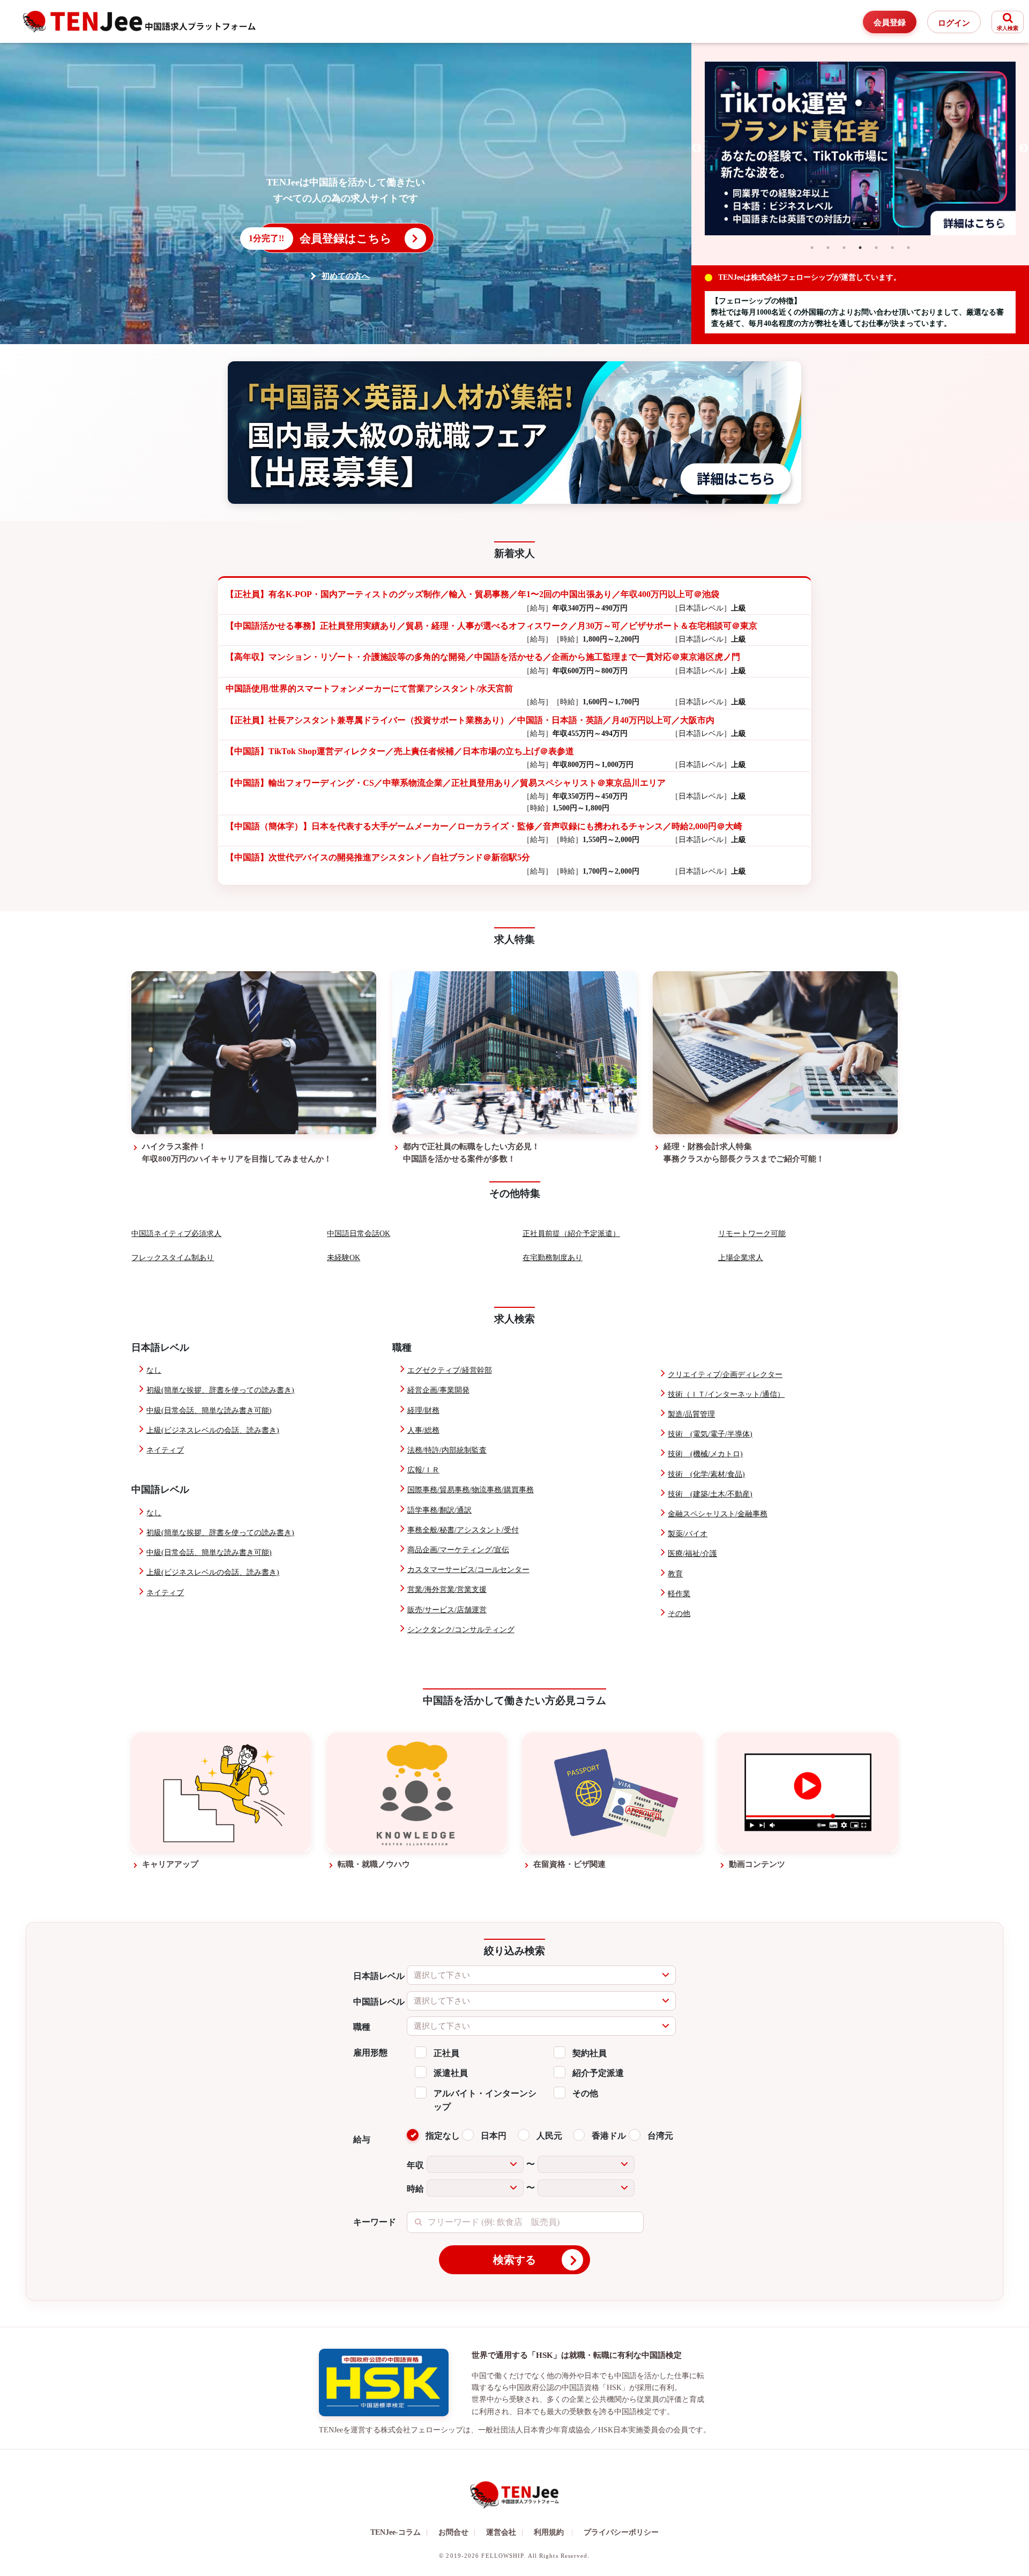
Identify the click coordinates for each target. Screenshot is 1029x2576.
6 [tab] (892, 248)
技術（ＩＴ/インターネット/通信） (726, 1394)
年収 (415, 2165)
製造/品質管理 (691, 1414)
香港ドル (609, 2136)
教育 (675, 1574)
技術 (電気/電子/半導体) (710, 1434)
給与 (362, 2139)
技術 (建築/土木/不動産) (710, 1494)
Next (1024, 148)
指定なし (443, 2136)
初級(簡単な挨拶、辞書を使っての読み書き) (220, 1390)
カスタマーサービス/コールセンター (468, 1570)
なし (154, 1370)
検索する (514, 2260)
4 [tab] (860, 248)
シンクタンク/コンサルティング (461, 1630)
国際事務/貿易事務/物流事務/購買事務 (471, 1490)
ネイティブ (165, 1450)
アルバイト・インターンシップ (485, 2100)
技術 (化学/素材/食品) (706, 1474)
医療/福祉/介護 (692, 1554)
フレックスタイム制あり (173, 1258)
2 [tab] (828, 248)
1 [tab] (812, 248)
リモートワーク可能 (752, 1234)
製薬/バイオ (688, 1534)
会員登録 (890, 23)
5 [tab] (876, 248)
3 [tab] (844, 248)
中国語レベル (379, 2002)
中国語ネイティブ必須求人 (176, 1234)
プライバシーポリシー (621, 2532)
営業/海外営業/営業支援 (447, 1589)
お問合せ (457, 2532)
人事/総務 (423, 1430)
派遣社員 (451, 2073)
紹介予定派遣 (598, 2073)
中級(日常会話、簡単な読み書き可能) (209, 1410)
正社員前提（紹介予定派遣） (571, 1234)
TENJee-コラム (399, 2532)
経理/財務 (423, 1410)
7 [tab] (908, 248)
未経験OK (344, 1258)
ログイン (954, 23)
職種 (362, 2027)
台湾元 (660, 2136)
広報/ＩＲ (423, 1470)
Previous (697, 148)
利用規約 (549, 2532)
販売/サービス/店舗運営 (447, 1610)
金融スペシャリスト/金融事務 (718, 1514)
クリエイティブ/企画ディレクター (725, 1375)
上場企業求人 (741, 1258)
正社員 (446, 2053)
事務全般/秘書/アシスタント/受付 (463, 1530)
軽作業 (679, 1594)
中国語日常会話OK (359, 1234)
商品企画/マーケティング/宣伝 (458, 1550)
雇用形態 (370, 2053)
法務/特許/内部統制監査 (447, 1450)
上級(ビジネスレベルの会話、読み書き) (213, 1430)
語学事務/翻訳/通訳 (439, 1510)
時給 (415, 2189)
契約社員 (590, 2053)
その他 (679, 1614)
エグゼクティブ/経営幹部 (450, 1370)
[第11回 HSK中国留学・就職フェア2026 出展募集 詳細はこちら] (514, 432)
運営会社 (505, 2532)
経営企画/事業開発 (438, 1390)
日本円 (494, 2136)
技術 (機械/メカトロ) (705, 1454)
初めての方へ (346, 276)
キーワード (375, 2222)
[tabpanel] (860, 149)
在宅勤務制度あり (553, 1258)
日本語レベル (379, 1976)
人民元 (549, 2136)
